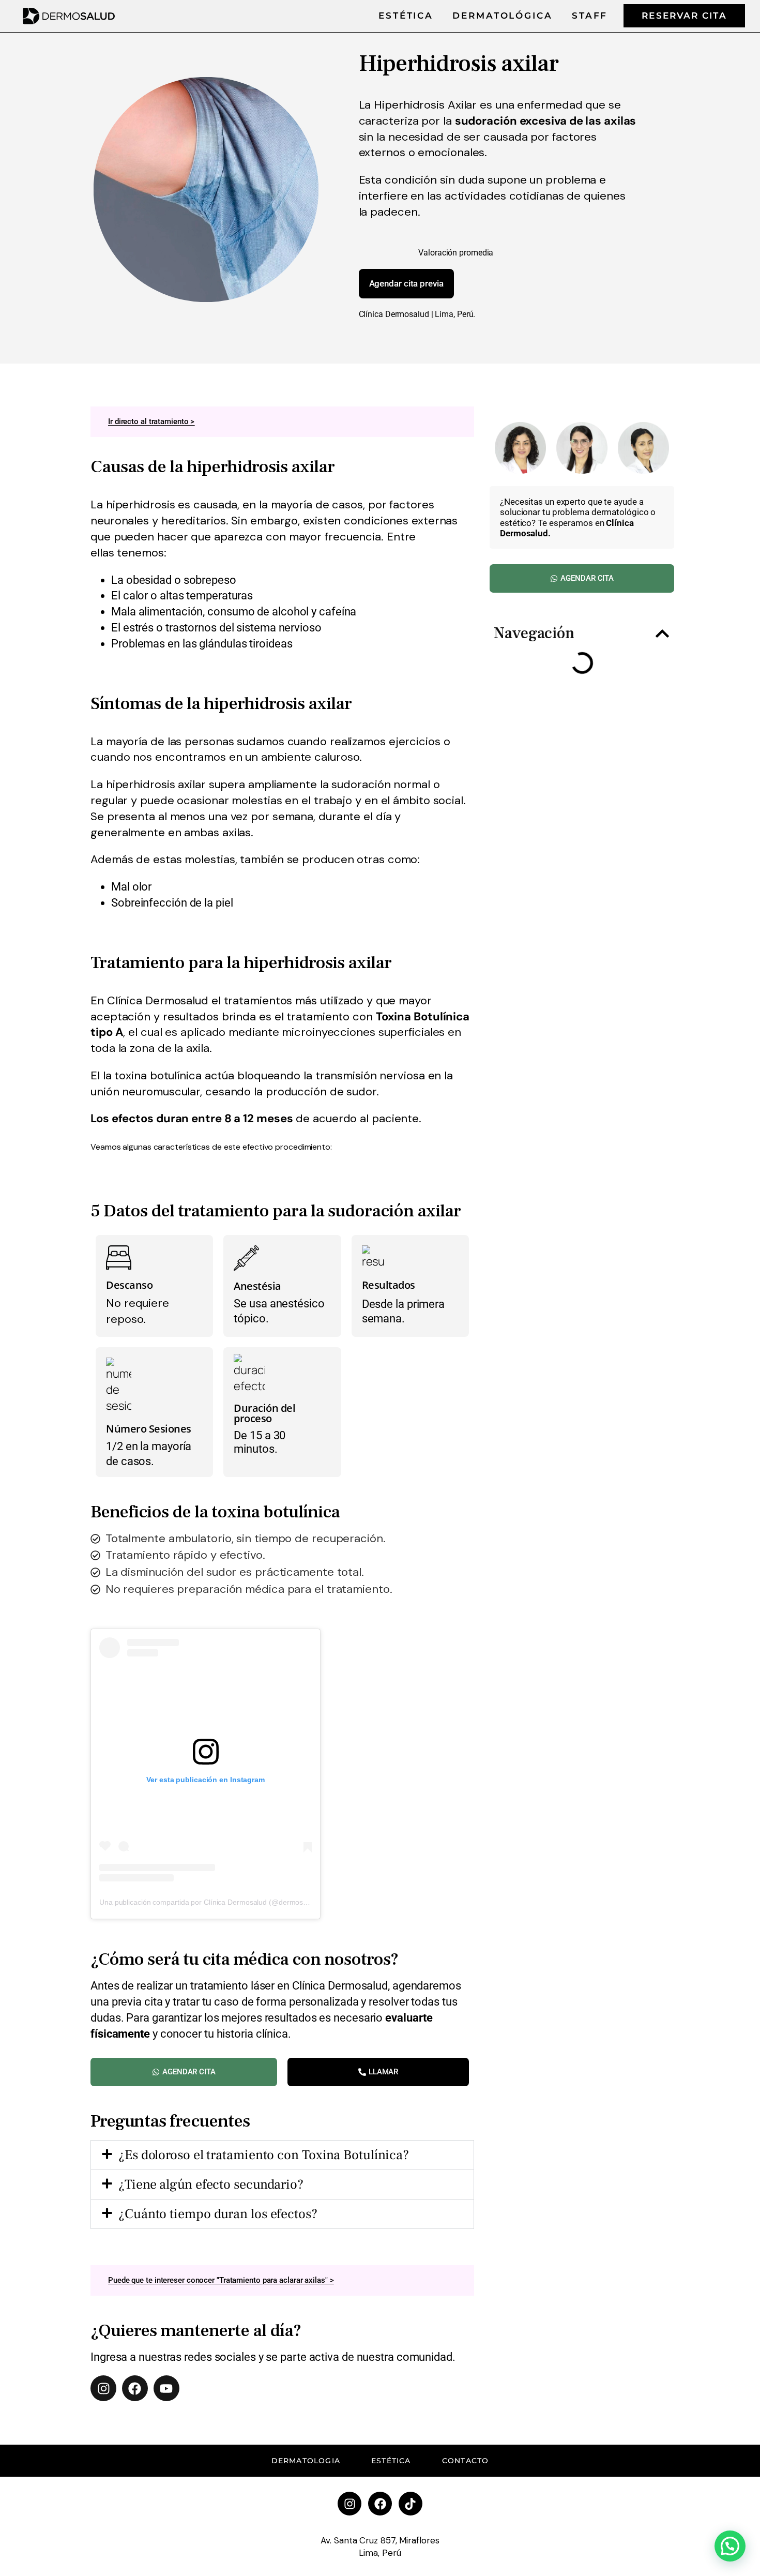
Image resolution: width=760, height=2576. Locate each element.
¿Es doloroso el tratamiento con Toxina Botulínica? (264, 2155)
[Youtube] (166, 2388)
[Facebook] (135, 2388)
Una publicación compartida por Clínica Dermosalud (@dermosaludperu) (217, 1902)
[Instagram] (103, 2388)
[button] (282, 2155)
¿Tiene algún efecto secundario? (211, 2185)
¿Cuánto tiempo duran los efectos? (218, 2214)
